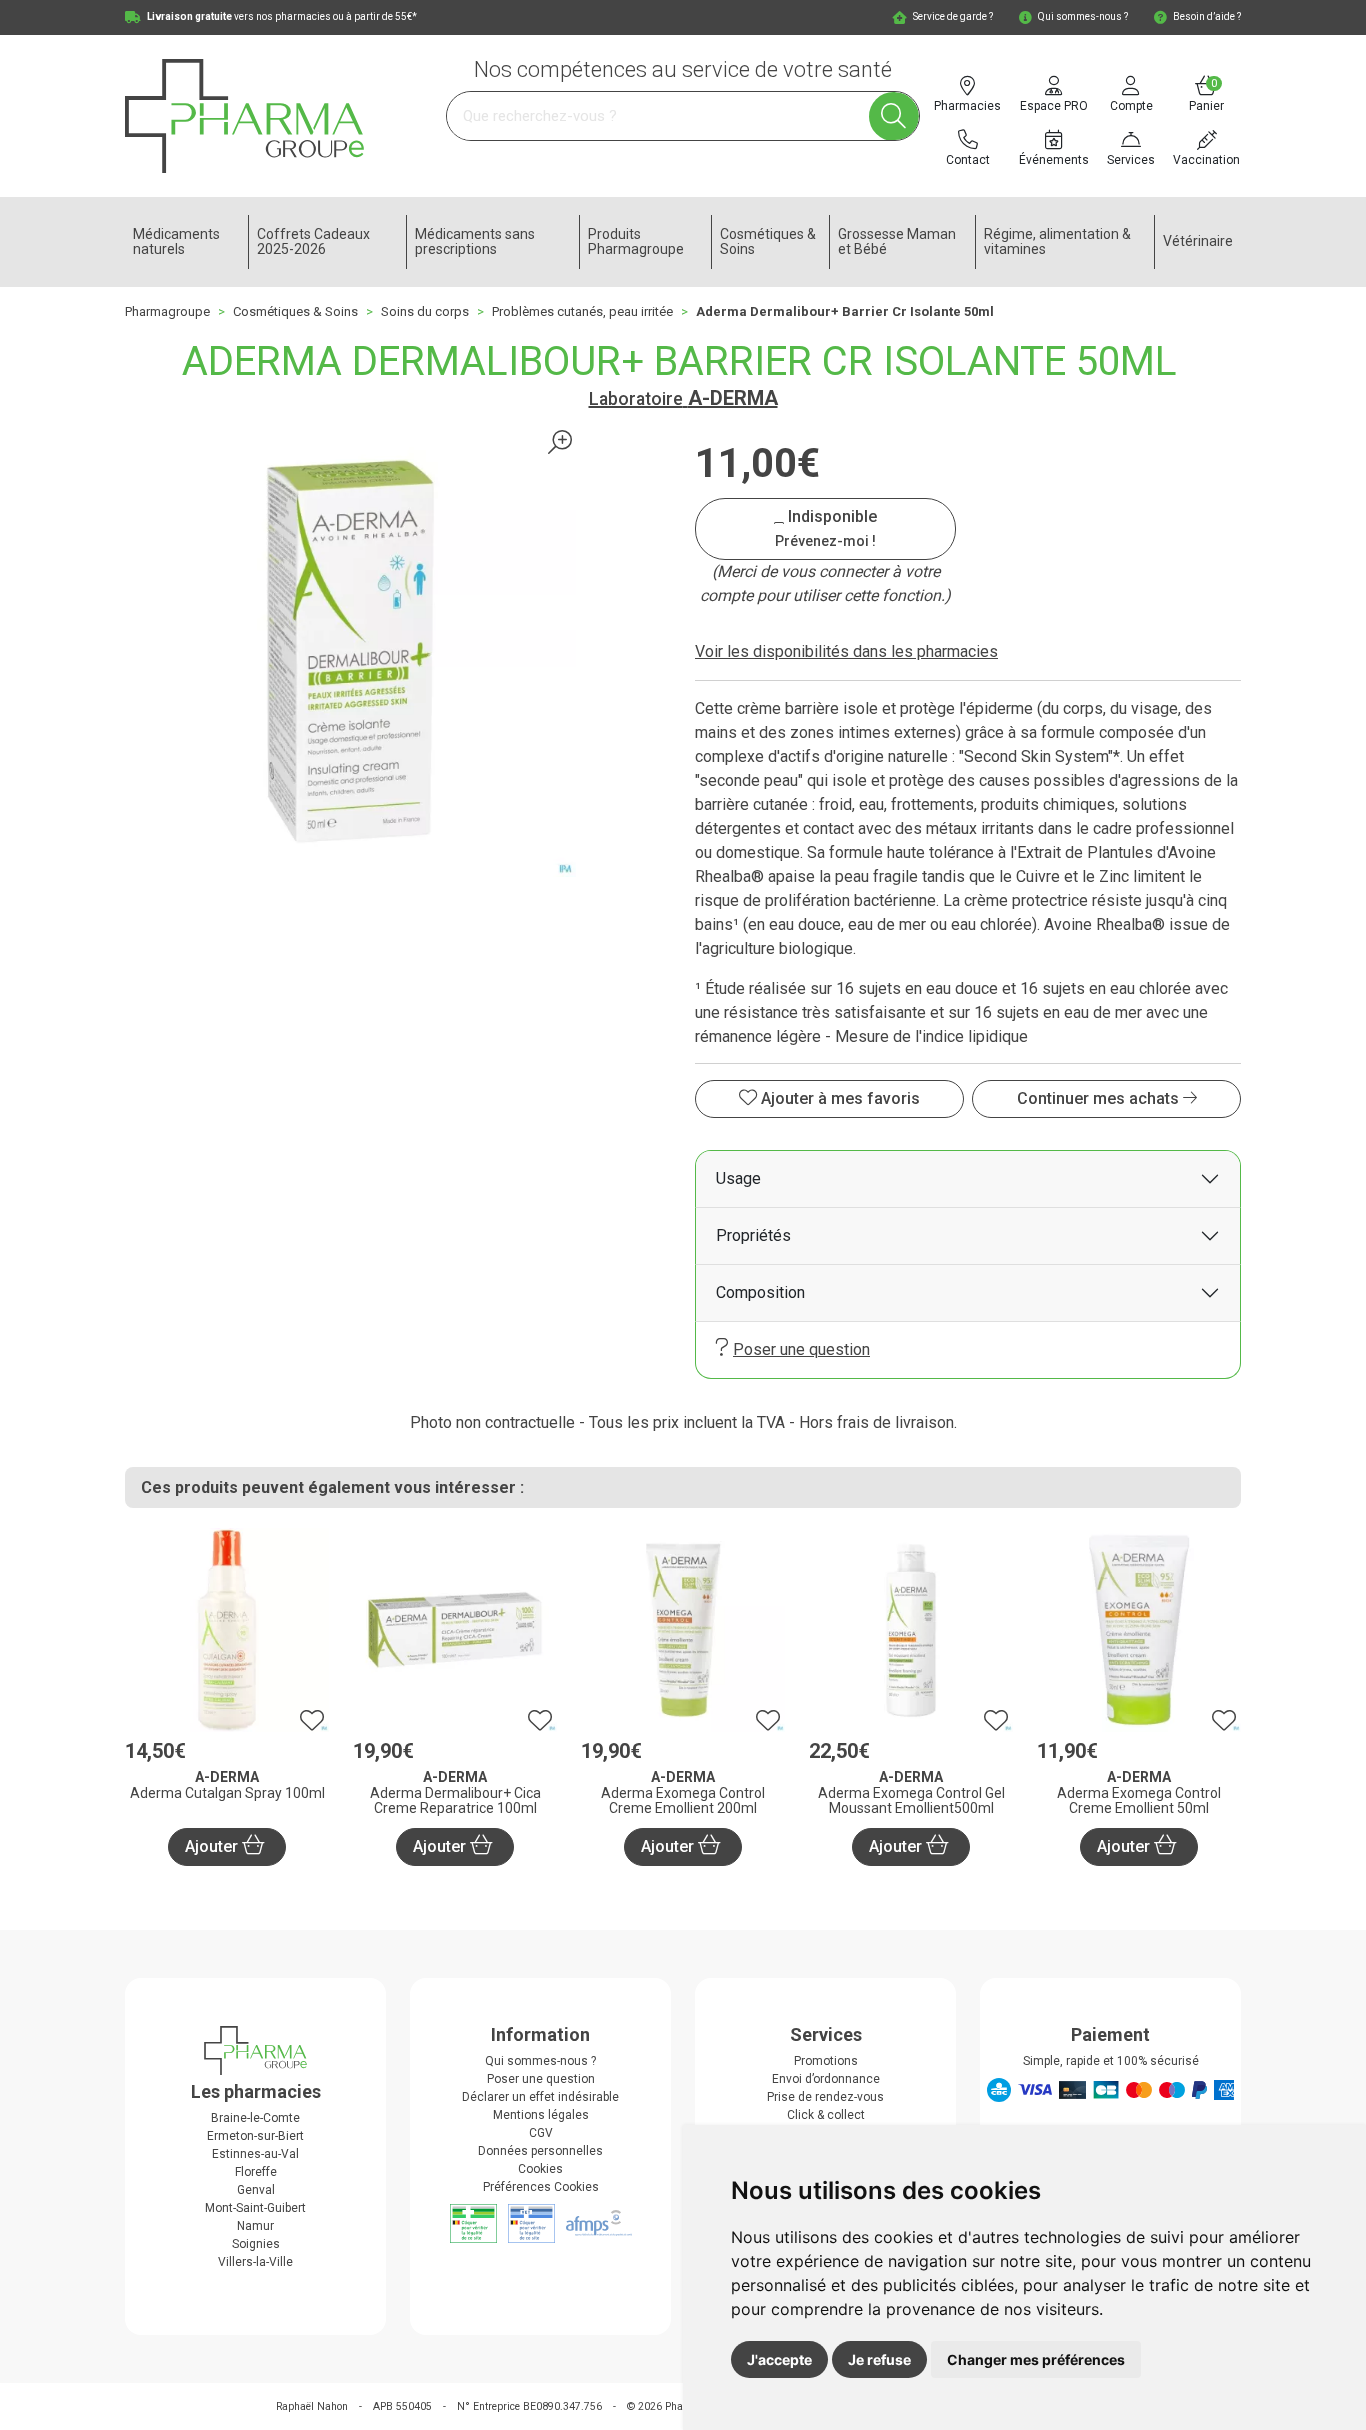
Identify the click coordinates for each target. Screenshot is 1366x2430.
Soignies (256, 2244)
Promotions (826, 2061)
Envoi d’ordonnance (826, 2079)
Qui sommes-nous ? (540, 2061)
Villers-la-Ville (255, 2262)
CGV (541, 2133)
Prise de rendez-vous (825, 2097)
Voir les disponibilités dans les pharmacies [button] (846, 651)
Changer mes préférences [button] (1036, 2359)
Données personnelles (540, 2151)
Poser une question (801, 1349)
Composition (760, 1292)
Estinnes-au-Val (255, 2154)
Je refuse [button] (879, 2359)
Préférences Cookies (541, 2187)
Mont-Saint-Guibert (255, 2208)
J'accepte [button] (779, 2359)
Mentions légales (541, 2115)
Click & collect (826, 2115)
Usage (738, 1178)
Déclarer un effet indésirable (540, 2097)
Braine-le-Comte (255, 2118)
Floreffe (256, 2172)
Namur (255, 2226)
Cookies (540, 2169)
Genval (256, 2190)
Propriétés (753, 1235)
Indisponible (826, 528)
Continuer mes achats (1100, 1098)
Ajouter (213, 1846)
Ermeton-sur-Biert (255, 2136)
